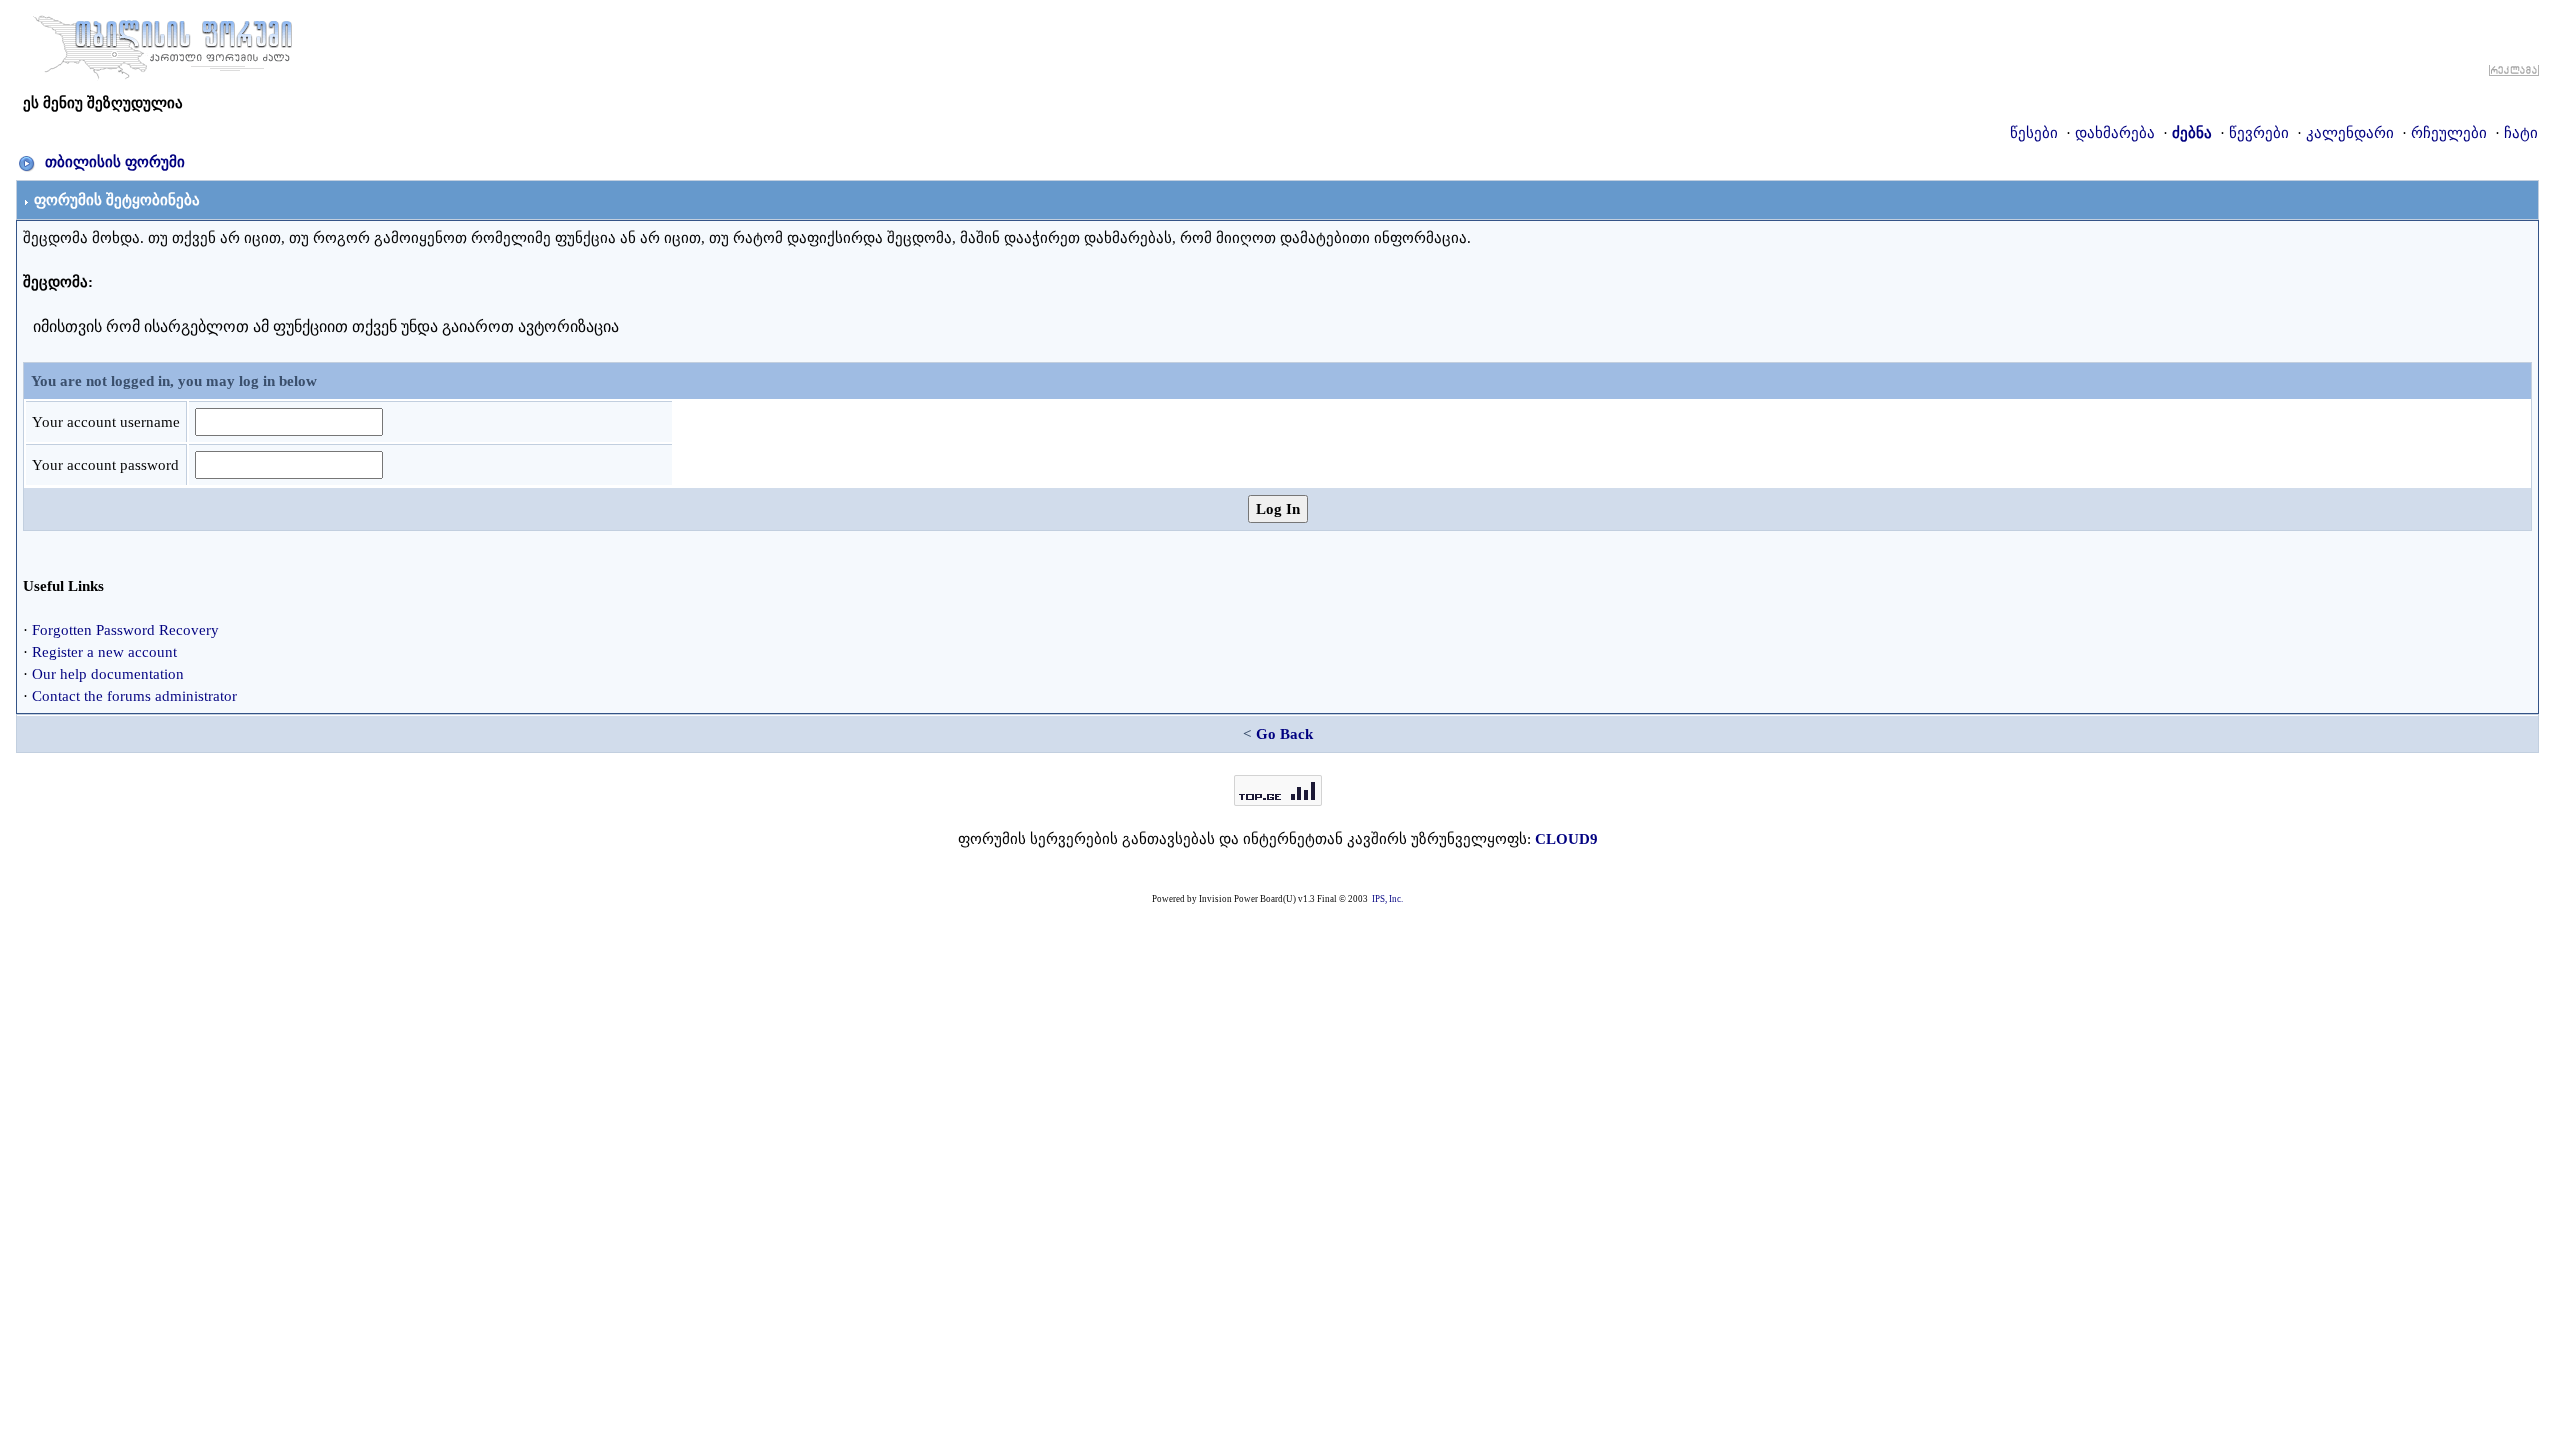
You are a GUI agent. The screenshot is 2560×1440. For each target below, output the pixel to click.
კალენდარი (2350, 133)
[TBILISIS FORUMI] (163, 43)
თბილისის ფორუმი (115, 162)
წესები (2034, 133)
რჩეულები (2449, 133)
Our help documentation (108, 674)
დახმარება (2115, 133)
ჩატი (2521, 133)
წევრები (2259, 133)
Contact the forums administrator (134, 696)
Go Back (1284, 734)
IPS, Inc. (1387, 899)
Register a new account (104, 652)
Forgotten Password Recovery (125, 630)
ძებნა (2192, 133)
